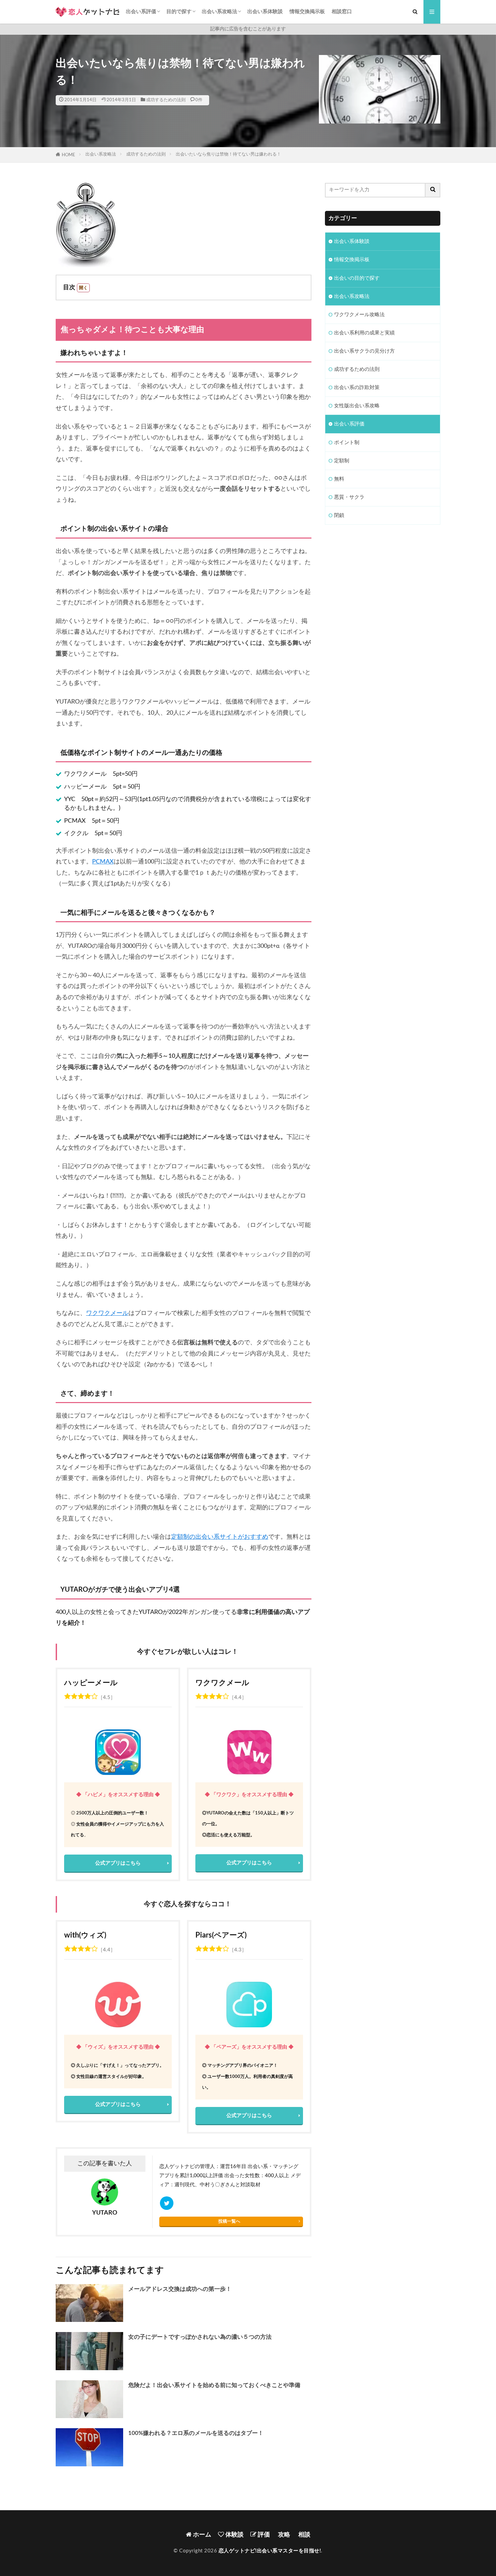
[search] (433, 190)
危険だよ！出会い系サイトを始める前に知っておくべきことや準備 (214, 2385)
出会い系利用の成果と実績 (364, 333)
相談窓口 (342, 12)
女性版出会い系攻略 (357, 406)
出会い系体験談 (265, 12)
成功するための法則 (166, 100)
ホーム (201, 2535)
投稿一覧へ (229, 2221)
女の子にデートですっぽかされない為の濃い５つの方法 (200, 2337)
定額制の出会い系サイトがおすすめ (220, 1537)
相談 (304, 2535)
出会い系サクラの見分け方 (364, 351)
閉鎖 (339, 515)
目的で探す (179, 12)
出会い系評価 (141, 12)
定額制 (342, 461)
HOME (68, 155)
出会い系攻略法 (219, 12)
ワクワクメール (107, 1313)
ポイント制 (347, 443)
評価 (263, 2535)
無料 (339, 479)
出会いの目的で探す (357, 278)
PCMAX (103, 862)
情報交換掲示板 (307, 12)
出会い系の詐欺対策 (357, 388)
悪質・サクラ (349, 497)
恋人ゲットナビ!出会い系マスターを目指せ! (270, 2551)
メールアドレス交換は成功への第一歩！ (180, 2289)
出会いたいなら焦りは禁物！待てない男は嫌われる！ (228, 154)
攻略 (283, 2535)
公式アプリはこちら (118, 1863)
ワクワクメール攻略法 (359, 315)
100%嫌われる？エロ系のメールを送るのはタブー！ (196, 2433)
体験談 (234, 2535)
